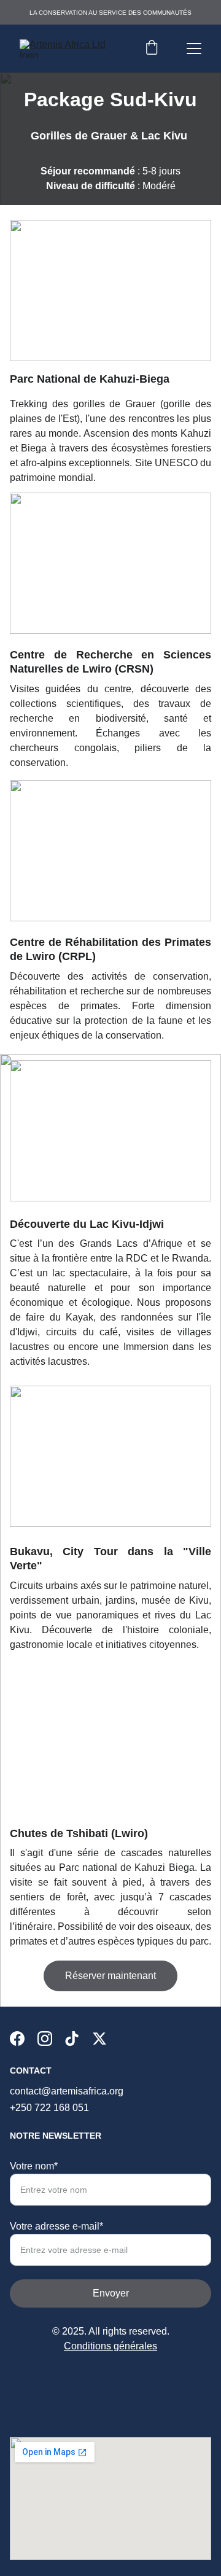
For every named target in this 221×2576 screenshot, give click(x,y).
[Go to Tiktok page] (72, 2039)
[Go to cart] (152, 49)
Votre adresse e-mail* (56, 2226)
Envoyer (111, 2293)
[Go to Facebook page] (17, 2039)
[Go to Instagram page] (45, 2039)
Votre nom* (34, 2166)
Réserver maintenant (110, 1976)
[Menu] (194, 49)
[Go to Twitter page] (99, 2039)
